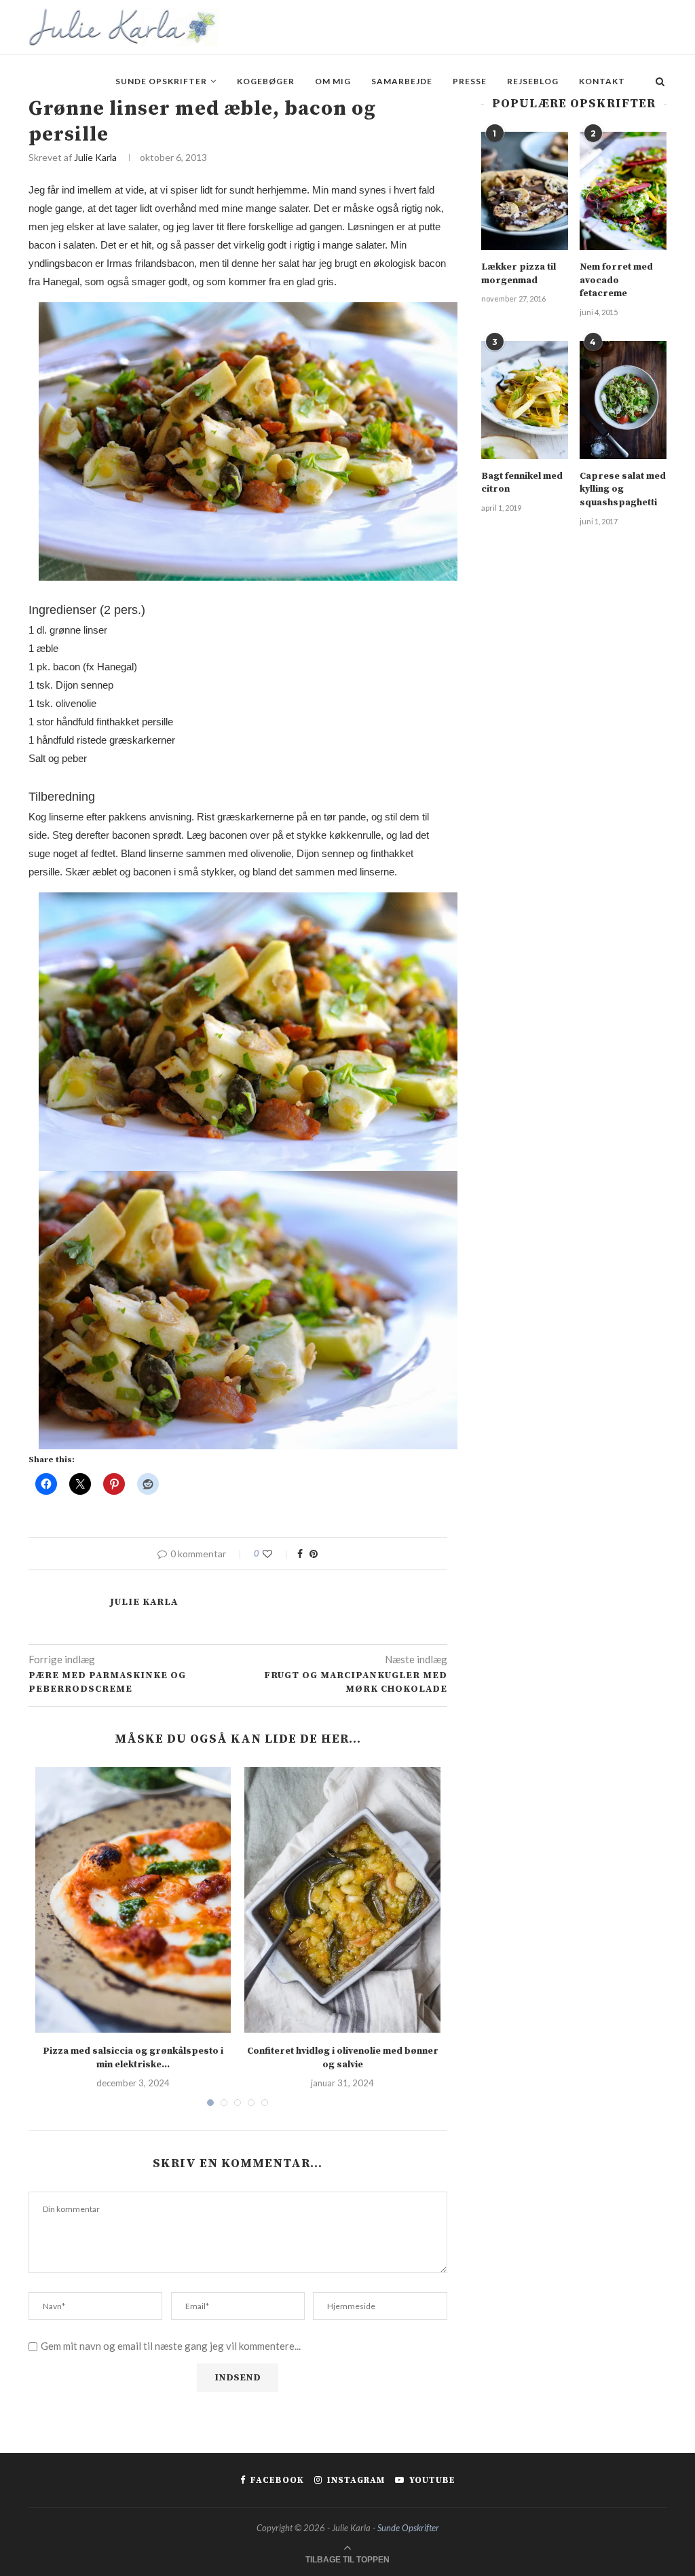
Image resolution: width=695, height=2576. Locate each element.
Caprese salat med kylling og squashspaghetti (623, 489)
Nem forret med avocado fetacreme (616, 280)
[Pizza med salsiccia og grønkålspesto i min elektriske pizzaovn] (133, 1900)
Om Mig (333, 81)
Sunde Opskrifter (161, 81)
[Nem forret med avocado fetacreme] (623, 191)
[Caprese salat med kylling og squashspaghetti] (623, 400)
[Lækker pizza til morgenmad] (525, 191)
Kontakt (602, 81)
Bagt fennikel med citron (522, 483)
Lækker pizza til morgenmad (519, 274)
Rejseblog (533, 81)
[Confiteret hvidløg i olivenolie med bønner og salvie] (342, 1900)
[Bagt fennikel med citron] (525, 400)
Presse (470, 81)
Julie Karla (95, 157)
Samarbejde (402, 81)
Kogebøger (266, 81)
